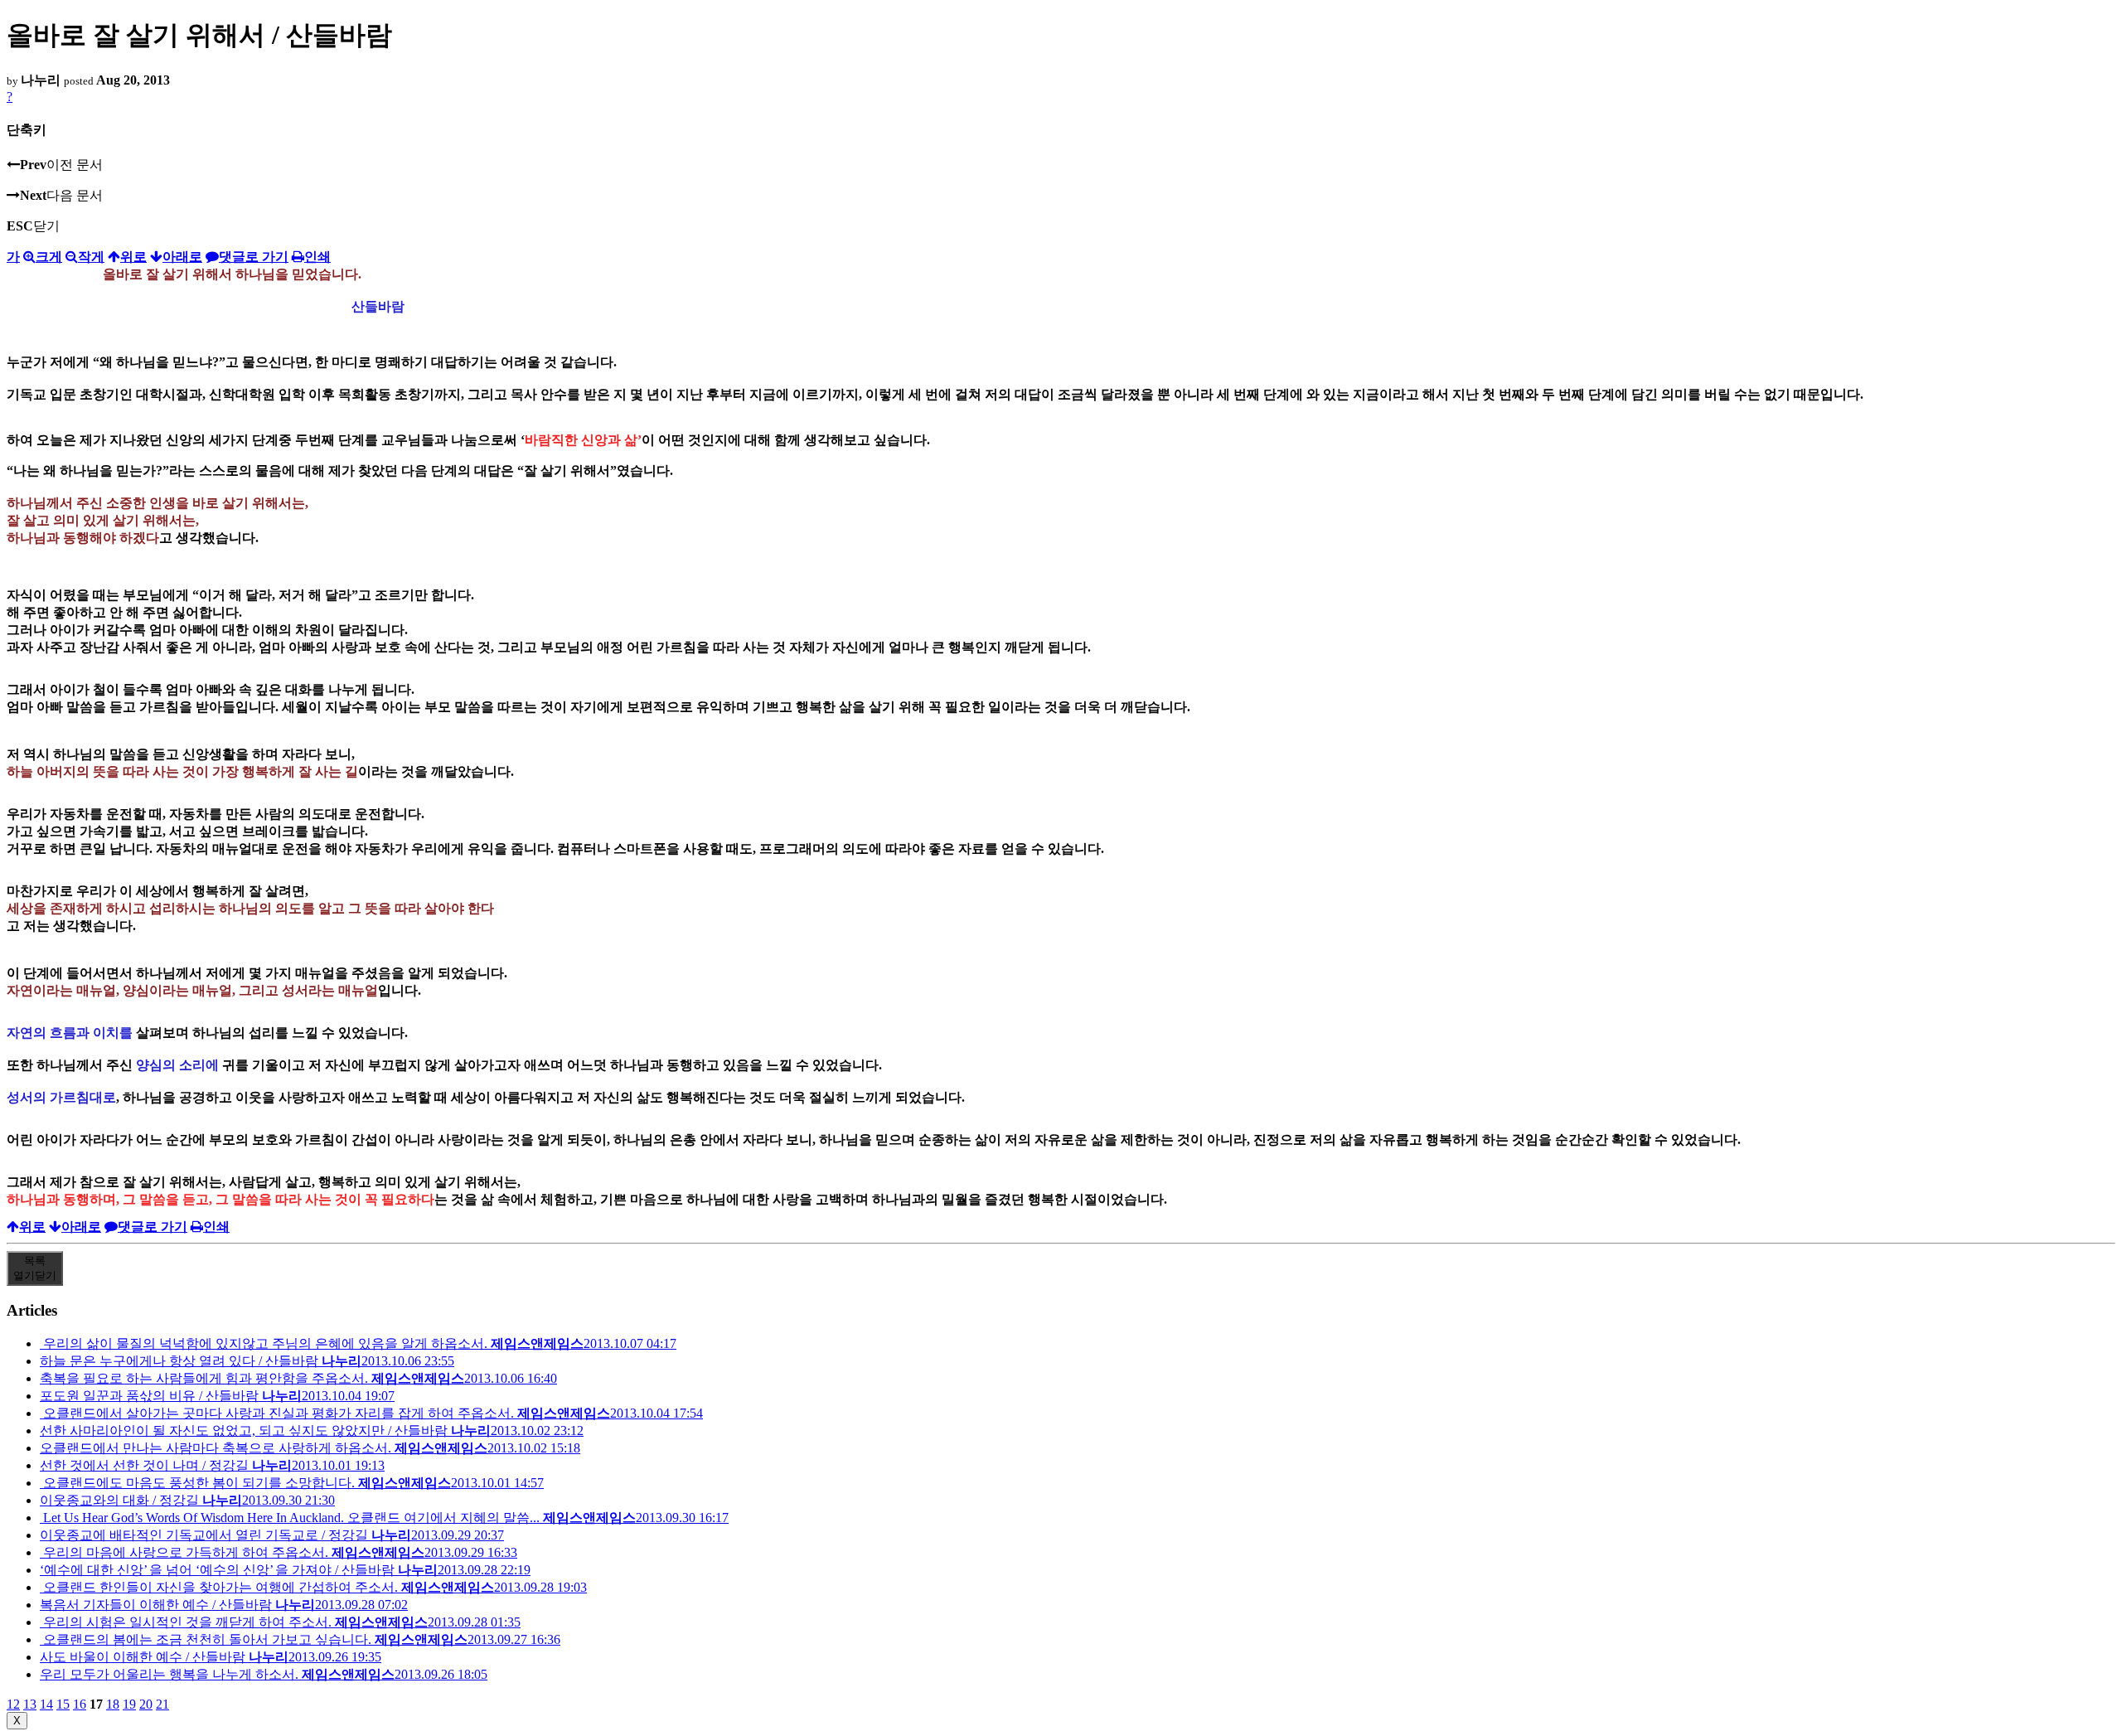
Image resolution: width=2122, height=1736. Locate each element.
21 (162, 1704)
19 (129, 1704)
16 (80, 1704)
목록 (35, 1268)
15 (63, 1704)
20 (146, 1704)
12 (13, 1704)
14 (46, 1704)
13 (30, 1704)
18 (113, 1704)
